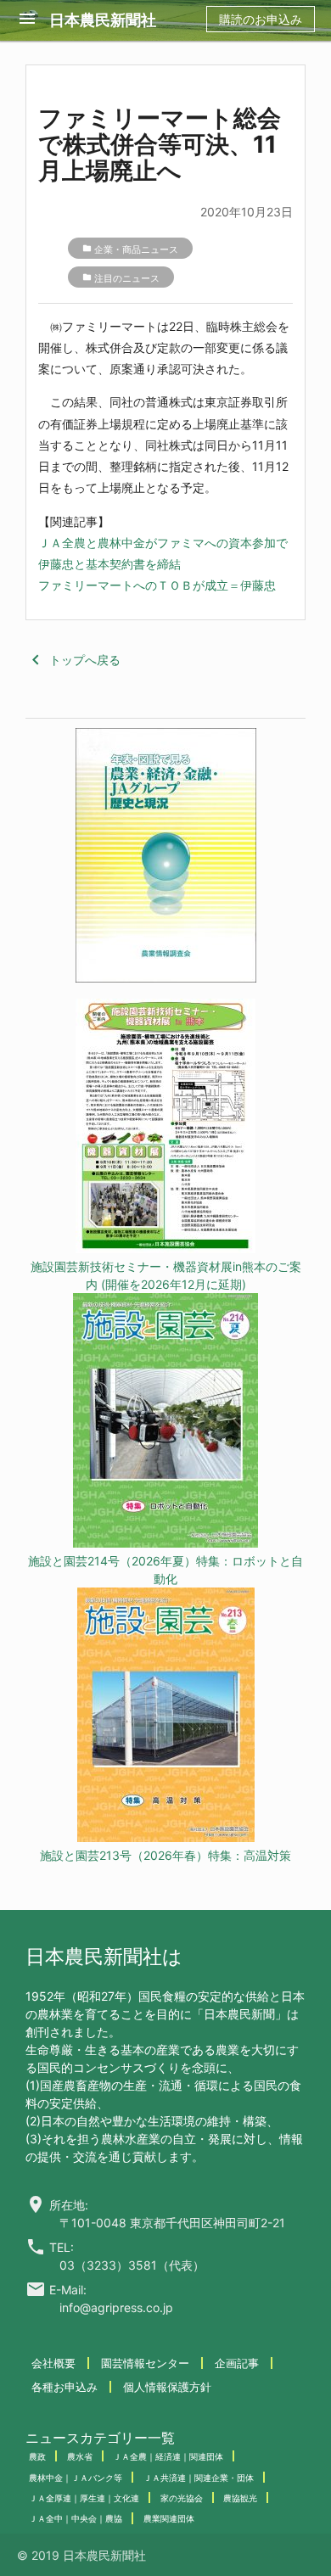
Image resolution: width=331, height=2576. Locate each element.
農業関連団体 (169, 2518)
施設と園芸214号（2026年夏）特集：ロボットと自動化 (165, 1570)
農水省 (80, 2456)
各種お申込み (65, 2387)
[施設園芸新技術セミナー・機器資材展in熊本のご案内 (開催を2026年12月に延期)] (165, 1128)
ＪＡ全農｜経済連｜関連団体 (168, 2456)
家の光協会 (182, 2498)
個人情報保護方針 (167, 2387)
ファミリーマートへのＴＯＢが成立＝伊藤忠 (157, 585)
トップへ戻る (73, 660)
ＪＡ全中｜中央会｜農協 (76, 2518)
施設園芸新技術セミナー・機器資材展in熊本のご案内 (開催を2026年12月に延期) (166, 1275)
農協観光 (240, 2498)
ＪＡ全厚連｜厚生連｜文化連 (84, 2498)
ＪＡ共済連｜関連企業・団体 (199, 2478)
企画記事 (237, 2363)
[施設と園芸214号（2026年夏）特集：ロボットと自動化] (165, 1422)
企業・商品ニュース (136, 249)
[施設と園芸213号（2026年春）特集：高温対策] (165, 1717)
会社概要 (53, 2363)
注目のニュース (127, 278)
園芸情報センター (145, 2363)
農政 (37, 2456)
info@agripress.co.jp (116, 2307)
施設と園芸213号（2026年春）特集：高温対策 (165, 1855)
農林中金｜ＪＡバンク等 (76, 2478)
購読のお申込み (261, 19)
